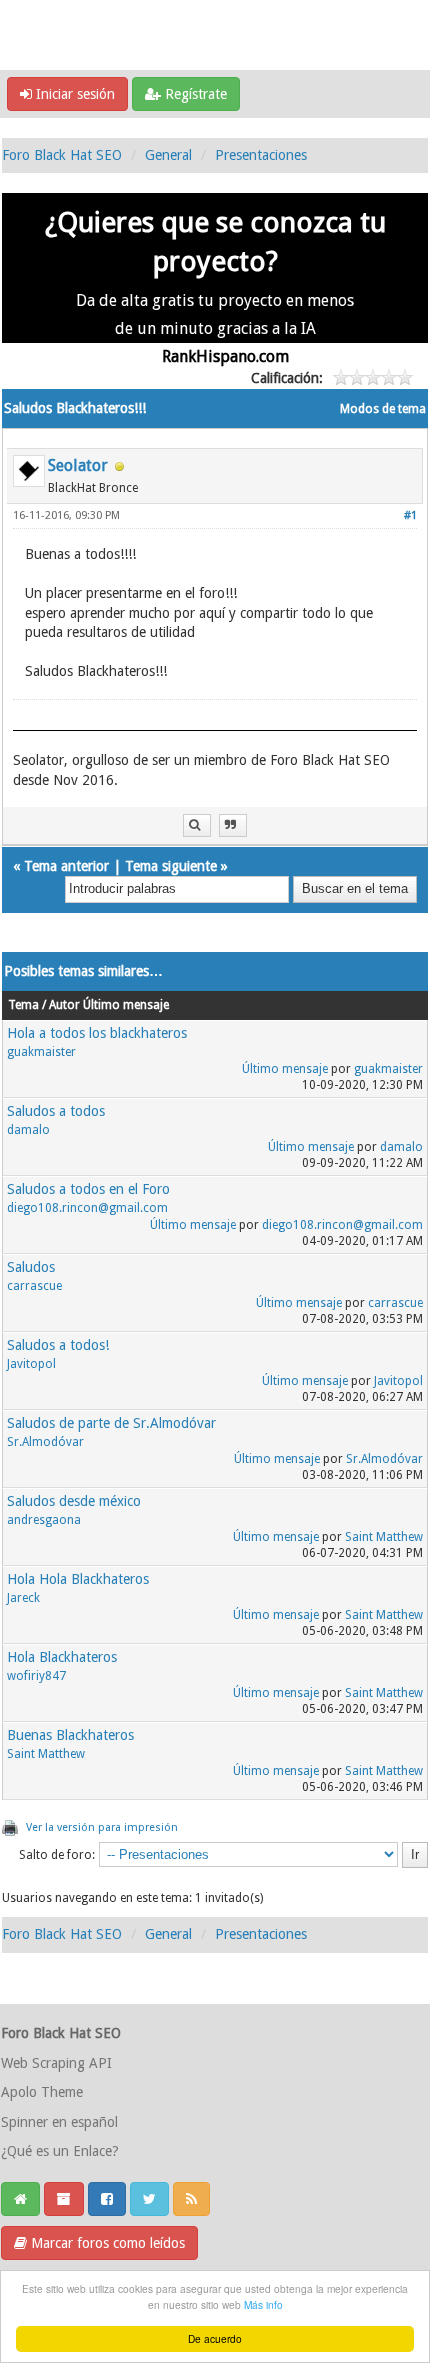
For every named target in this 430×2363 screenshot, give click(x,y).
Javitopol (31, 1364)
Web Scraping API (56, 2063)
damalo (28, 1130)
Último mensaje (285, 1069)
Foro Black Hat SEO (62, 155)
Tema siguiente (171, 866)
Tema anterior (66, 866)
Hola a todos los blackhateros (97, 1033)
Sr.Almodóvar (45, 1442)
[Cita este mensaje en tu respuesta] (233, 825)
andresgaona (44, 1520)
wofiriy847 (36, 1676)
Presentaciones (261, 155)
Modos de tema (383, 409)
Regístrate (194, 94)
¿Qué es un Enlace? (60, 2151)
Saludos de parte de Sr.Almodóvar (111, 1423)
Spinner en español (59, 2122)
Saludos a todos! (58, 1345)
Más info (263, 2304)
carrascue (34, 1286)
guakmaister (41, 1052)
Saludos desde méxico (74, 1501)
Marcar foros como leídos (106, 2243)
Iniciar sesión (73, 94)
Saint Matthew (384, 1537)
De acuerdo (215, 2338)
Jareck (23, 1598)
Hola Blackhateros (62, 1657)
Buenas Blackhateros (70, 1735)
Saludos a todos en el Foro (88, 1189)
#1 (410, 515)
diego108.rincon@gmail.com (87, 1208)
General (168, 155)
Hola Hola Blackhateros (78, 1579)
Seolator (78, 465)
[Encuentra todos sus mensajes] (197, 825)
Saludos (31, 1267)
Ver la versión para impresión (102, 1827)
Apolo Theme (42, 2092)
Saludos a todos (56, 1111)
